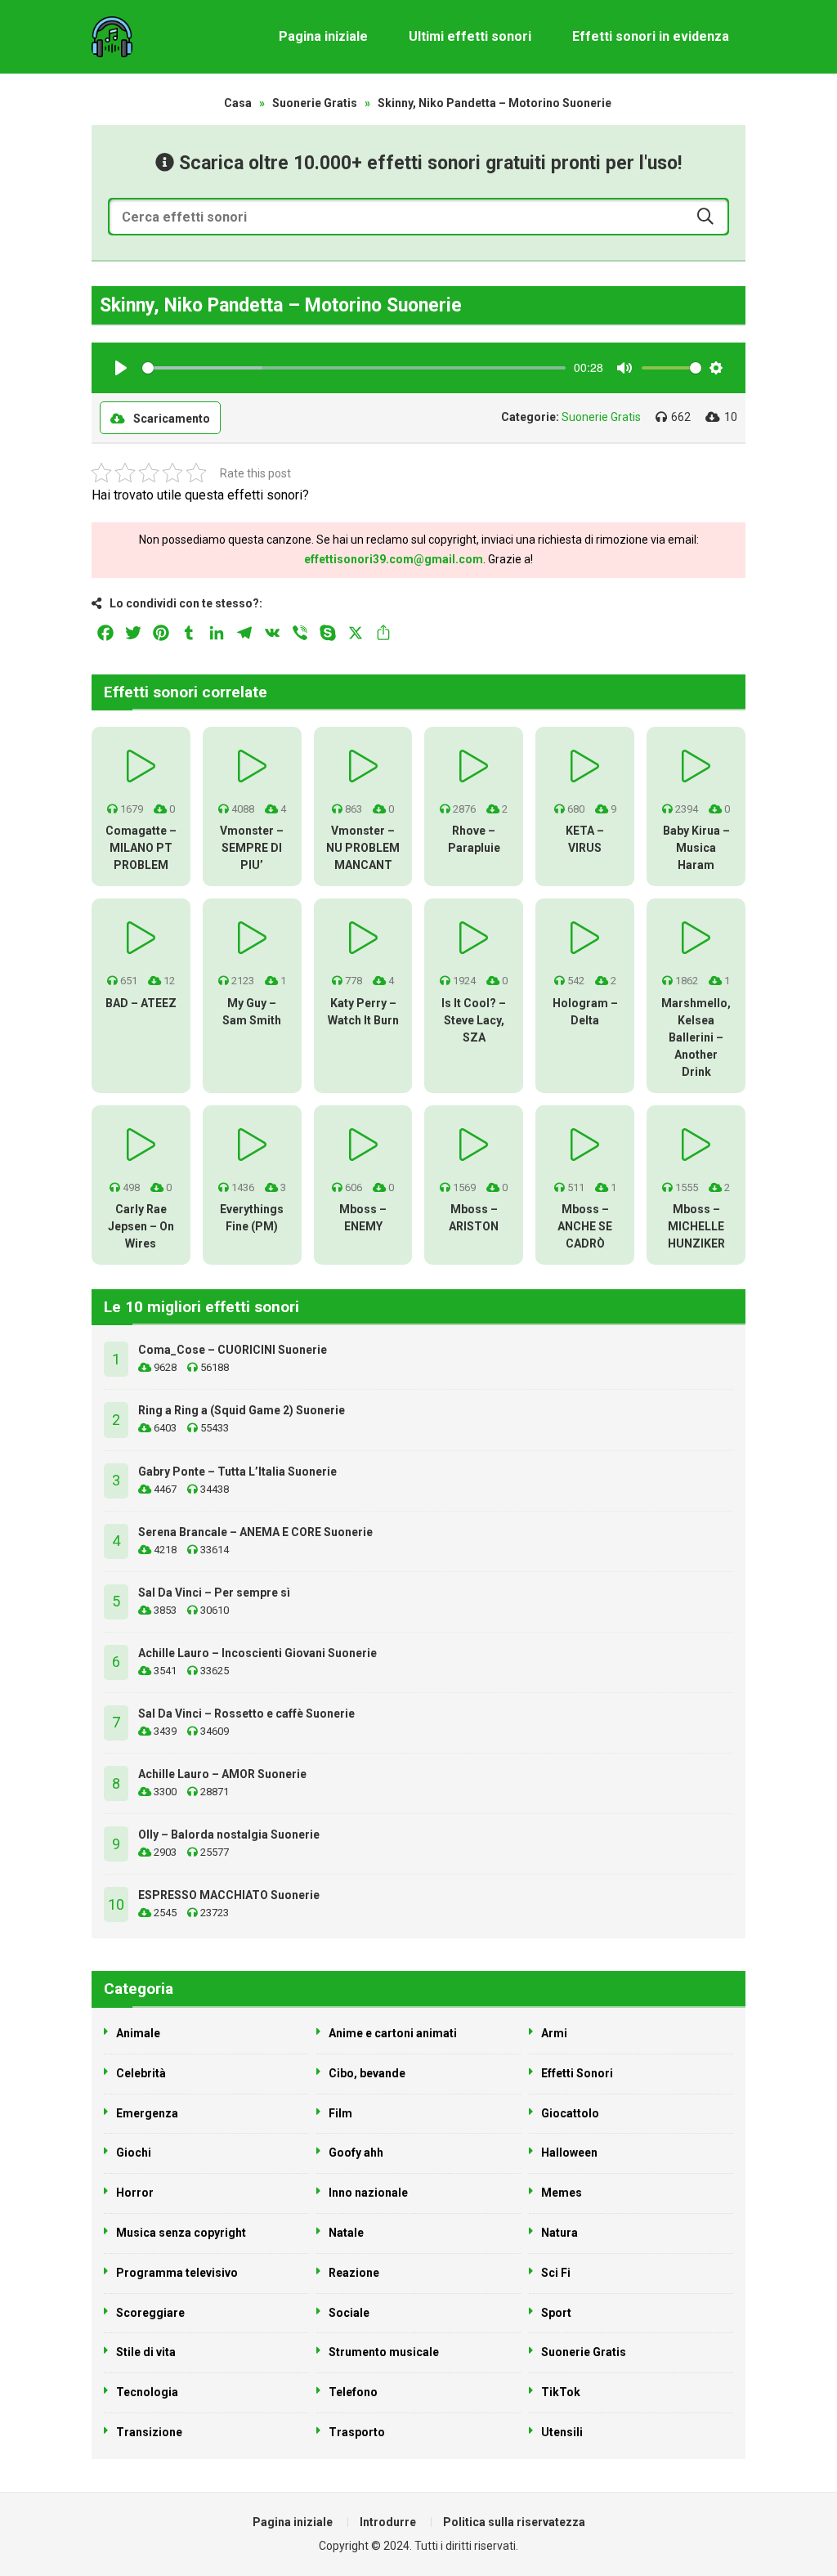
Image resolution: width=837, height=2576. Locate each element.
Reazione (354, 2273)
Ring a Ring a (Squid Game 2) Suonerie (242, 1410)
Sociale (349, 2313)
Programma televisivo (177, 2273)
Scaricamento (172, 419)
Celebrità (141, 2073)
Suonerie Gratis (315, 103)
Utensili (562, 2432)
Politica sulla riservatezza (514, 2522)
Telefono (353, 2392)
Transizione (149, 2432)
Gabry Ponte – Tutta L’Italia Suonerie (237, 1472)
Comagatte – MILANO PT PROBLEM (141, 848)
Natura (559, 2233)
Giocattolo (570, 2113)
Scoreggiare (150, 2313)
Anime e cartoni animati (393, 2033)
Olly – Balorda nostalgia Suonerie (229, 1835)
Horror (135, 2193)
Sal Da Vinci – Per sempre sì (214, 1593)
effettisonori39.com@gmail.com (394, 559)
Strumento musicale (384, 2352)
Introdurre (388, 2522)
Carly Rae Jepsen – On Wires (141, 1226)
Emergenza (147, 2113)
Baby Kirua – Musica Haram (696, 848)
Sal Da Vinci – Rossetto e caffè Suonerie (246, 1714)
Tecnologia (147, 2392)
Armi (554, 2033)
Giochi (134, 2153)
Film (340, 2113)
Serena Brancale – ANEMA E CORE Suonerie (255, 1532)
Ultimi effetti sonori (470, 36)
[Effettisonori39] (112, 37)
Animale (138, 2033)
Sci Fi (556, 2273)
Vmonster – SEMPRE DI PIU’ (252, 848)
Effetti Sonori (577, 2073)
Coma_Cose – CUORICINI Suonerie (233, 1350)
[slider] (354, 368)
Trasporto (357, 2432)
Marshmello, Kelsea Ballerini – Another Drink (696, 1037)
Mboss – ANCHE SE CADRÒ (585, 1226)
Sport (556, 2313)
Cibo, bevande (367, 2073)
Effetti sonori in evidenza (651, 36)
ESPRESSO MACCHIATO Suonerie (229, 1895)
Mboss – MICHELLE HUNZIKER (696, 1226)
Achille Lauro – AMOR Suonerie (222, 1774)
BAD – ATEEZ (141, 1003)
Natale (346, 2233)
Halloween (569, 2153)
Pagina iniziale (323, 36)
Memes (562, 2193)
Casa (238, 103)
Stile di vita (146, 2352)
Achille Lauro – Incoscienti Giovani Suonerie (257, 1653)
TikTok (561, 2392)
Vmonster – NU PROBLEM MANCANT (363, 848)
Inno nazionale (368, 2193)
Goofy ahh (356, 2153)
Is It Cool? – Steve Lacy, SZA (474, 1020)
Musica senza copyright (181, 2233)
